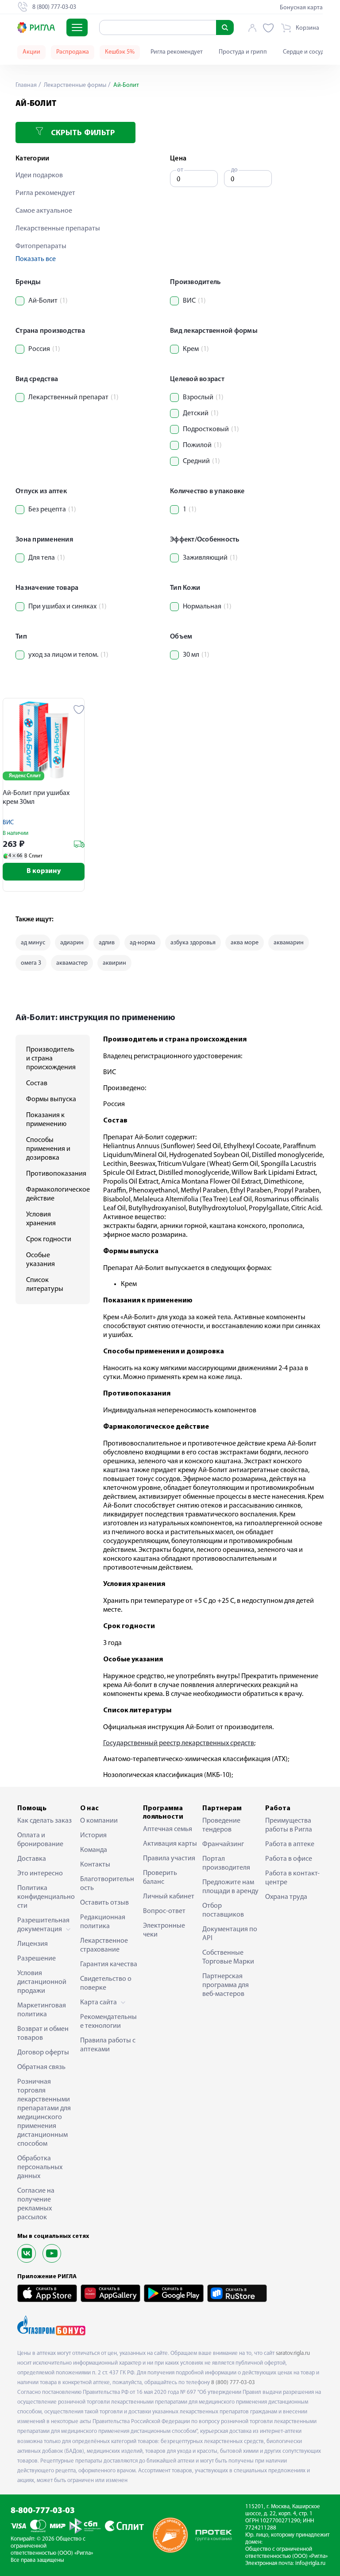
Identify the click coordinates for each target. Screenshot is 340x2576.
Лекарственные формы (74, 85)
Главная (26, 85)
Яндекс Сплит (25, 776)
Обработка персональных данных (40, 2167)
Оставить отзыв (104, 1903)
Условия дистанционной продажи (42, 1982)
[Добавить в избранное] (79, 709)
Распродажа (73, 52)
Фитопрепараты (41, 246)
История (93, 1836)
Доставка (32, 1859)
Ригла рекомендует (177, 52)
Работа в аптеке (290, 1844)
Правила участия (169, 1859)
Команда (94, 1850)
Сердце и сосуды (305, 52)
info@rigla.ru (310, 2563)
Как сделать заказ (44, 1821)
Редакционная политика (103, 1922)
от (180, 170)
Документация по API (230, 1934)
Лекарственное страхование (104, 1945)
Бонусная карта (301, 8)
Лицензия (33, 1944)
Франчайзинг (223, 1844)
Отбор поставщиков (223, 1910)
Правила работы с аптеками (108, 2045)
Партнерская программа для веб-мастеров (226, 1985)
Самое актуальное (44, 211)
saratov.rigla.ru (293, 2353)
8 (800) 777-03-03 (233, 2383)
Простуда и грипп (243, 52)
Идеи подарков (39, 175)
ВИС (8, 823)
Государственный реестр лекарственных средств (179, 1743)
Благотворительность (107, 1884)
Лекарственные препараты (58, 229)
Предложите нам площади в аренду (230, 1887)
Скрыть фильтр (82, 133)
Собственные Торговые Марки (228, 1957)
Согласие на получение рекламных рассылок (36, 2204)
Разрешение (37, 1959)
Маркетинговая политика (42, 2010)
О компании (99, 1821)
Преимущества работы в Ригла (289, 1825)
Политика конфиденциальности (46, 1897)
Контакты (95, 1865)
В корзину (44, 871)
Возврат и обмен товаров (43, 2034)
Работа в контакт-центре (292, 1878)
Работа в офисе (289, 1859)
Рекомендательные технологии (108, 2022)
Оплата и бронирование (40, 1840)
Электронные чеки (164, 1930)
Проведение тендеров (221, 1825)
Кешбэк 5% (120, 52)
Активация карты (170, 1844)
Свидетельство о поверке (106, 1984)
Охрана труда (286, 1897)
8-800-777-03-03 (43, 2511)
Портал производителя (226, 1863)
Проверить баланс (160, 1878)
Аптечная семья (168, 1829)
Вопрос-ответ (164, 1911)
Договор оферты (43, 2053)
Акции (31, 52)
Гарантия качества (109, 1964)
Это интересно (40, 1874)
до (234, 170)
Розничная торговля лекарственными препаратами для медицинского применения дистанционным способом (44, 2113)
